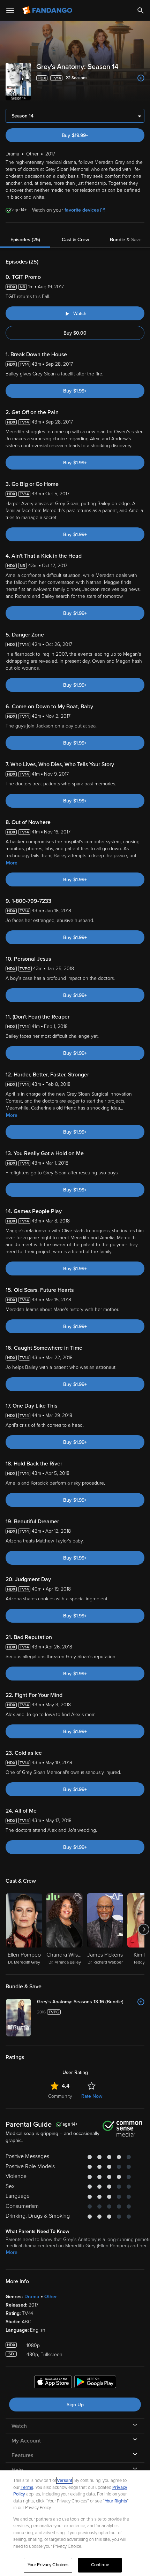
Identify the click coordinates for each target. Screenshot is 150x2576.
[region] (75, 2523)
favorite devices (82, 210)
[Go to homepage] (48, 10)
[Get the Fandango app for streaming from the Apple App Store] (53, 2383)
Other (51, 2297)
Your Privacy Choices (48, 2565)
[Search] (141, 10)
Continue (100, 2565)
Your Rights (116, 2501)
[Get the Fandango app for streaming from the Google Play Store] (95, 2383)
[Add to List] (141, 78)
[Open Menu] (10, 10)
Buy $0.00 (75, 333)
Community (60, 2096)
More (12, 863)
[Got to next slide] (144, 1929)
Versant (65, 2480)
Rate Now (92, 2096)
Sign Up (75, 2405)
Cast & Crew (75, 240)
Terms (27, 2487)
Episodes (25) (25, 240)
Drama (32, 2297)
